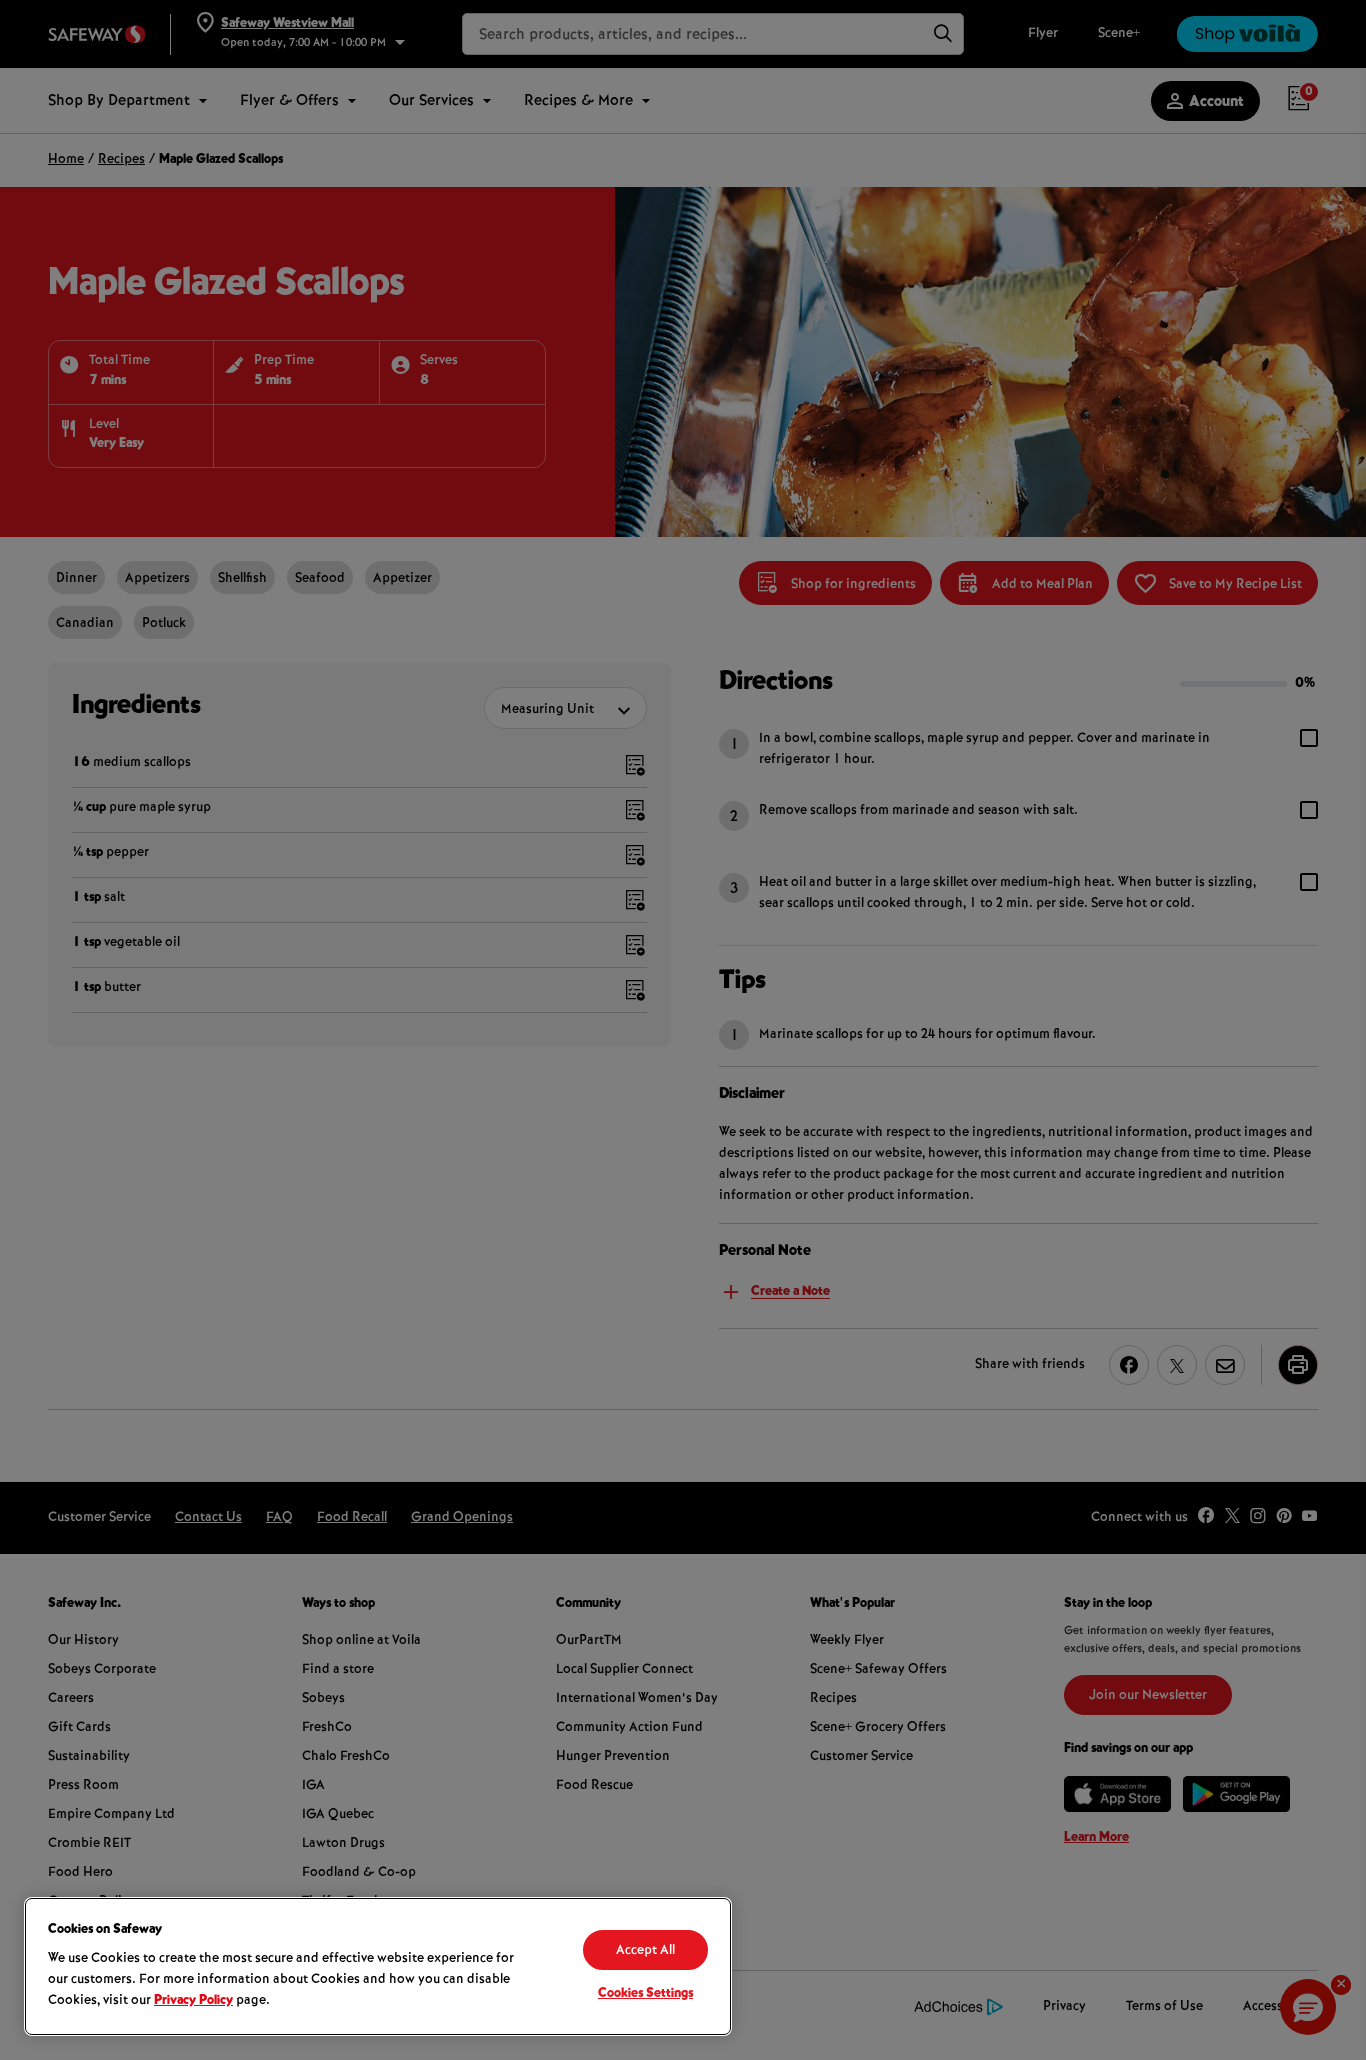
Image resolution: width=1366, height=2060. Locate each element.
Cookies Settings (645, 1994)
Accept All (645, 1951)
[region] (378, 1966)
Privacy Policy (193, 2001)
